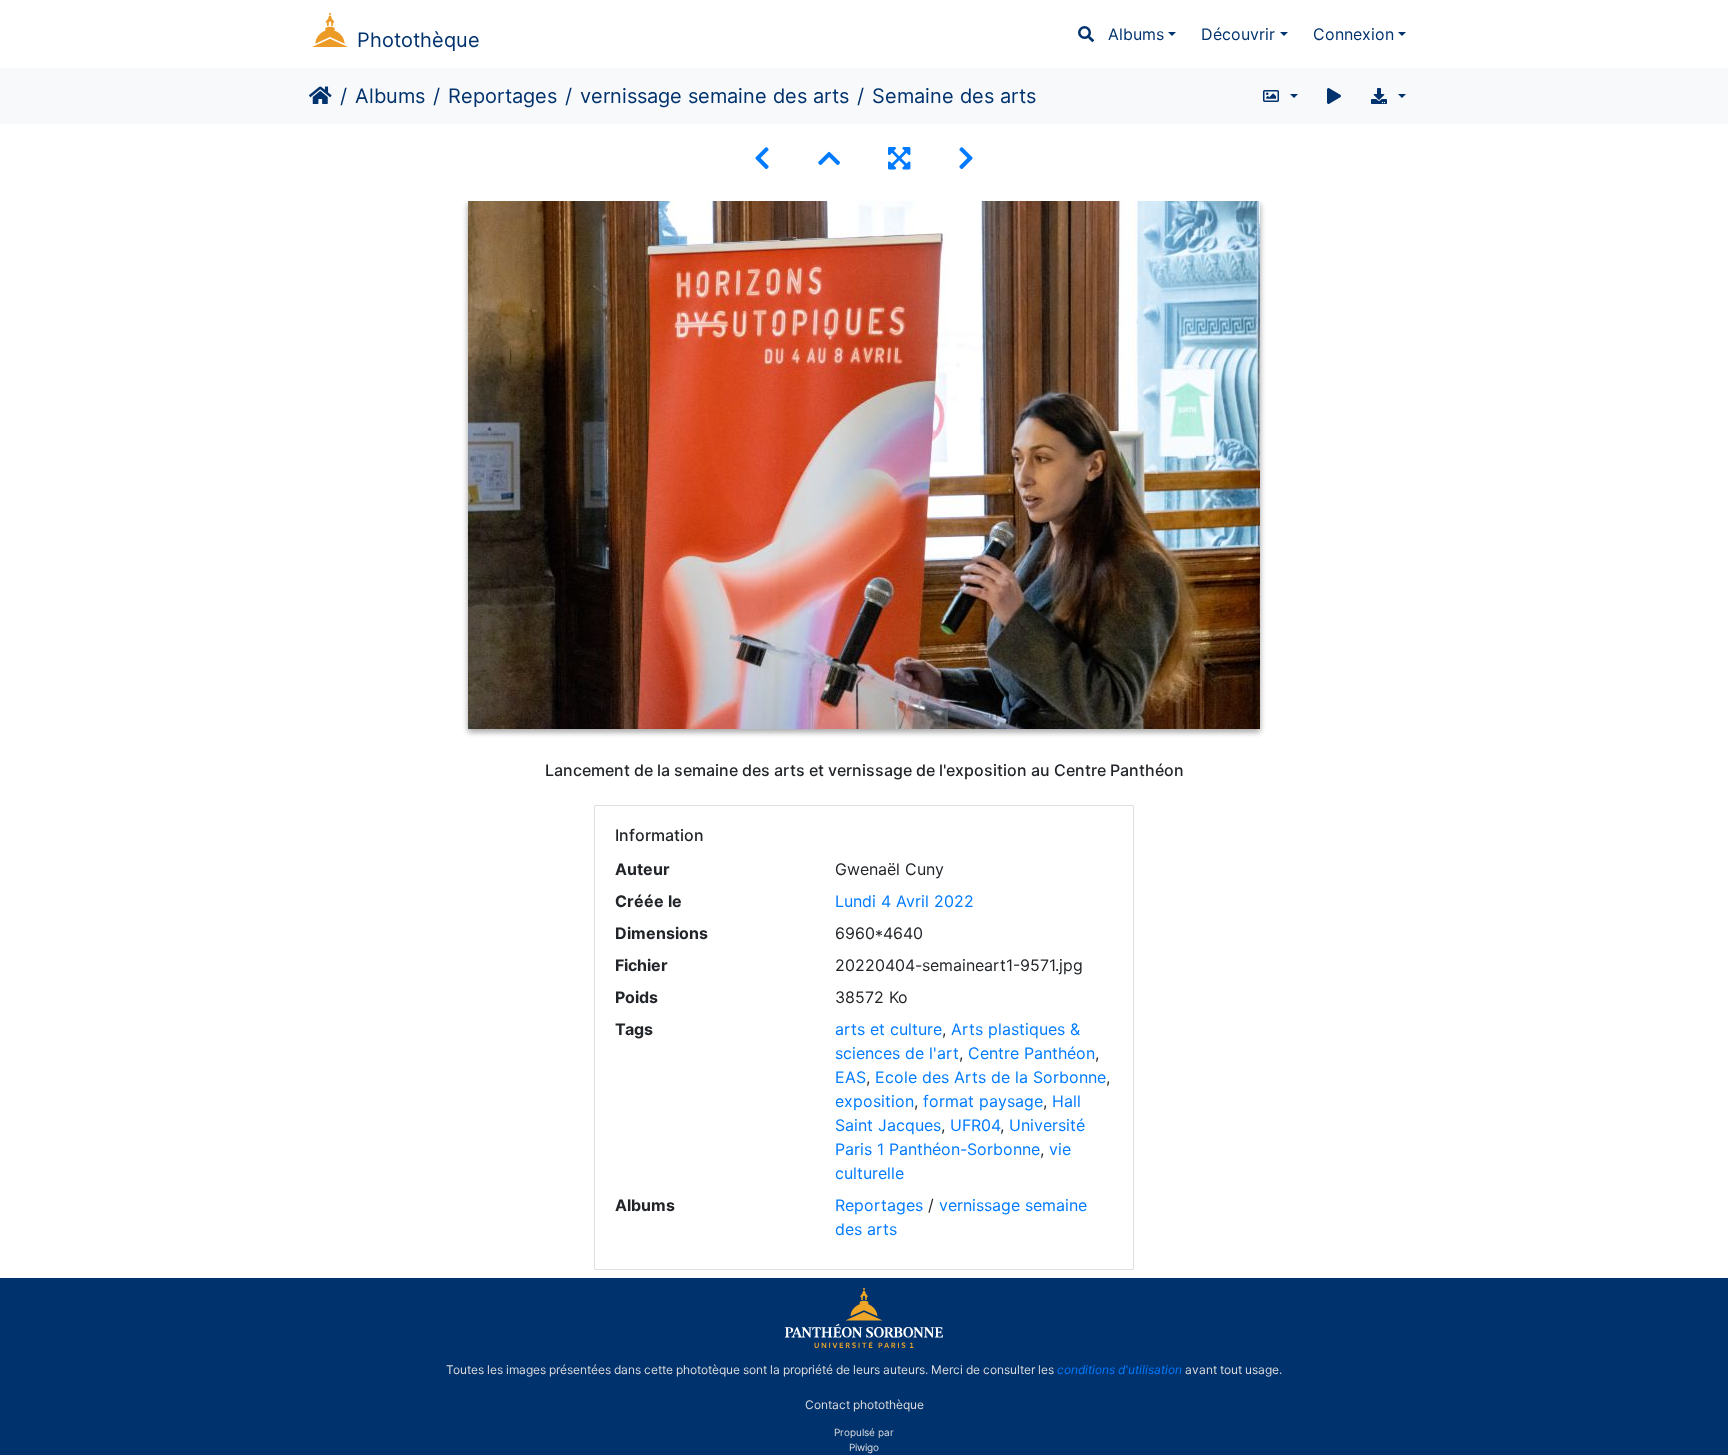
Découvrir (1238, 34)
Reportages (502, 96)
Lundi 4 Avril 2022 (904, 901)
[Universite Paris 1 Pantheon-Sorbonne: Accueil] (864, 1344)
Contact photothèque (864, 1403)
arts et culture (888, 1029)
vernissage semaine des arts (714, 96)
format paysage (983, 1101)
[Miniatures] (829, 158)
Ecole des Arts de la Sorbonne (990, 1077)
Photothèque (418, 40)
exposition (874, 1101)
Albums (1136, 34)
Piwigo (864, 1447)
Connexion (1353, 34)
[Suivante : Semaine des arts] (966, 158)
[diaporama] (1334, 96)
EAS (850, 1077)
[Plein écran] (899, 158)
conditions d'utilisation (1119, 1369)
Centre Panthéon (1031, 1053)
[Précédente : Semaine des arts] (762, 158)
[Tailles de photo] (1279, 96)
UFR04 (975, 1125)
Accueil (320, 96)
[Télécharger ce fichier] (1387, 96)
